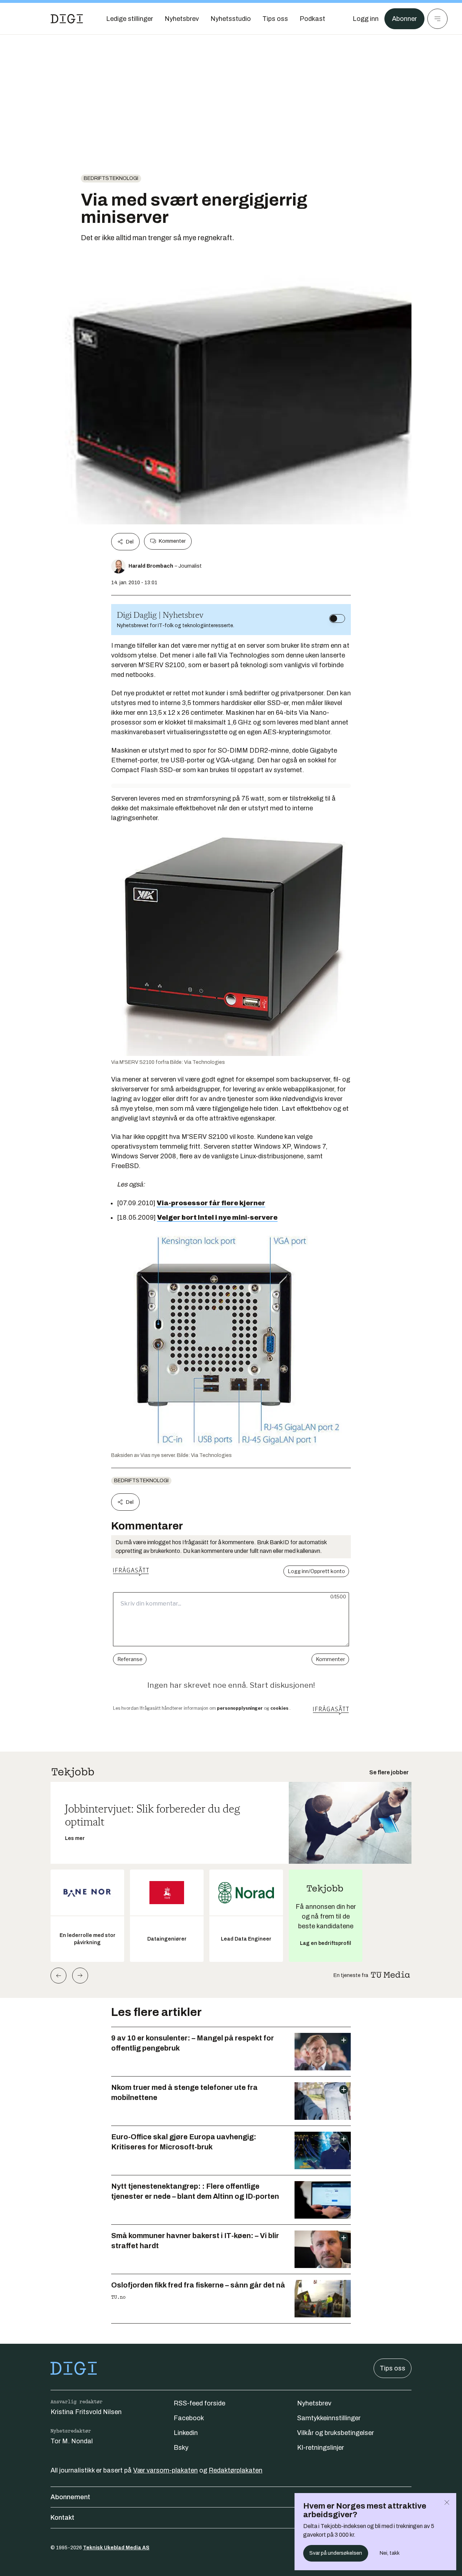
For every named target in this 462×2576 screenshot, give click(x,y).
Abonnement (70, 2497)
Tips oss (393, 2368)
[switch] (337, 618)
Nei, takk (390, 2553)
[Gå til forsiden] (67, 19)
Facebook (189, 2418)
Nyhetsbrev (314, 2403)
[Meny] (437, 19)
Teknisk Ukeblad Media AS (116, 2548)
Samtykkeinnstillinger (329, 2418)
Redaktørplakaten (236, 2470)
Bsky (181, 2448)
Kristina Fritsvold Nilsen (86, 2412)
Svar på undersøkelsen (336, 2553)
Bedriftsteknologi (111, 178)
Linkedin (186, 2433)
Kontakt (62, 2518)
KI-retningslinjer (321, 2448)
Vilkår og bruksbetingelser (335, 2433)
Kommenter (172, 541)
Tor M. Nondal (72, 2441)
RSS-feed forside (199, 2403)
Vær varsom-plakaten (165, 2470)
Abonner (404, 19)
